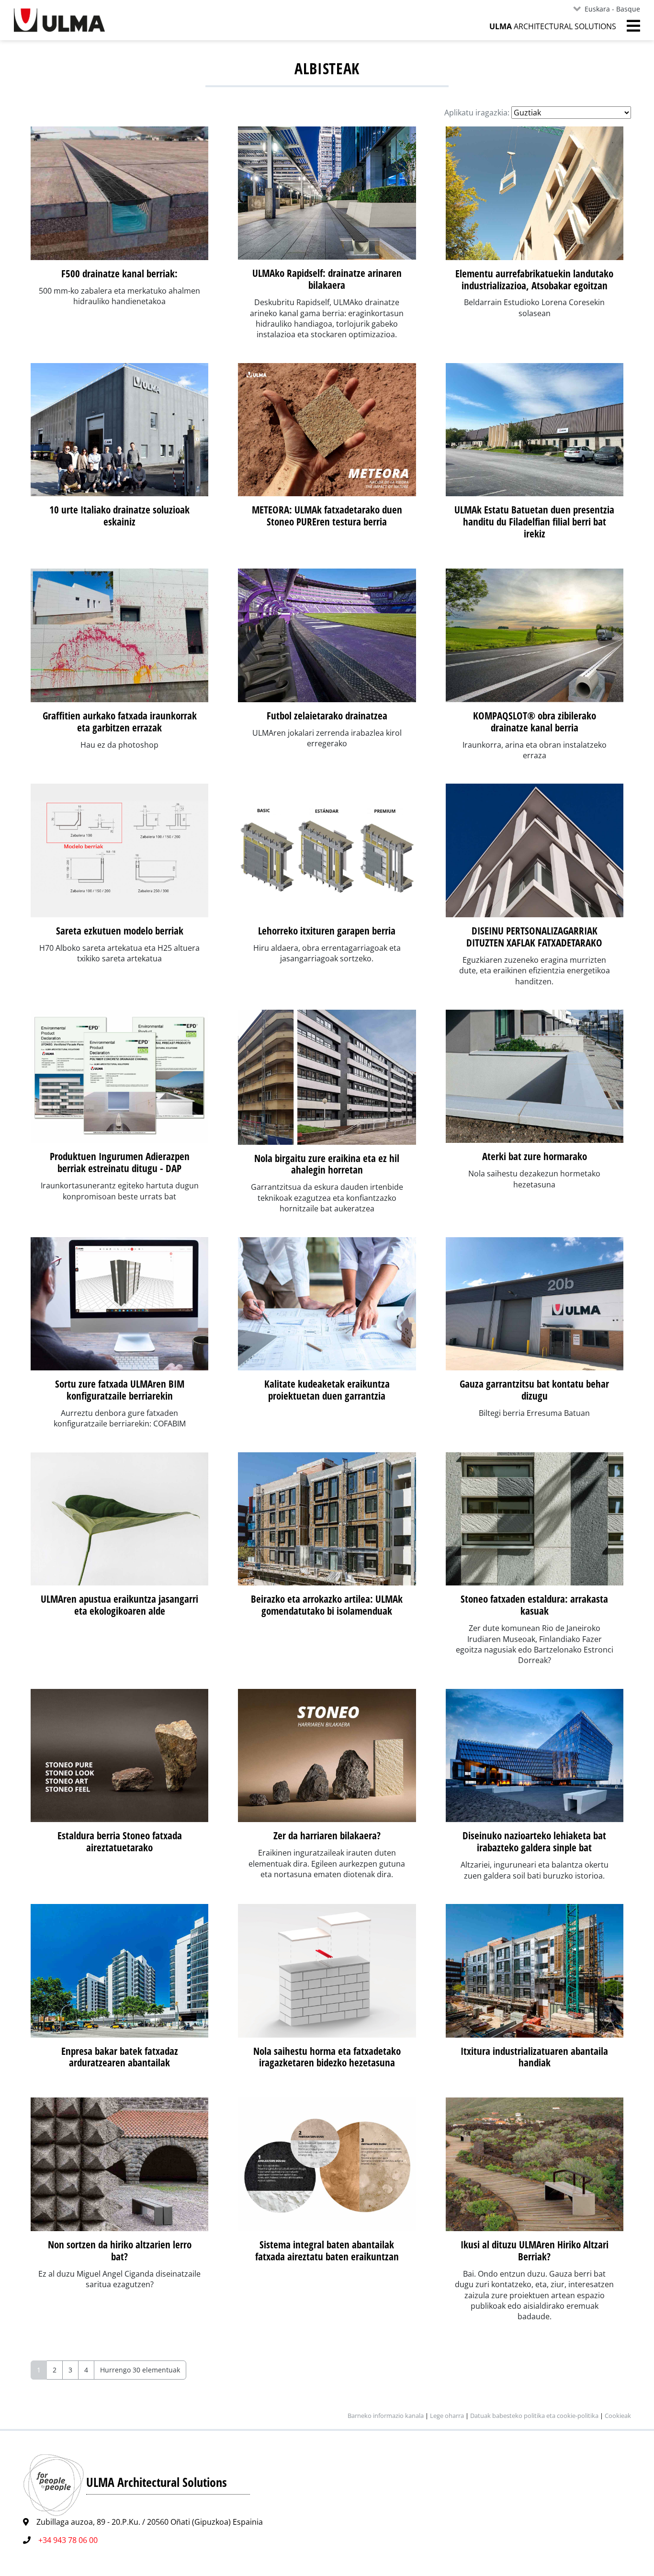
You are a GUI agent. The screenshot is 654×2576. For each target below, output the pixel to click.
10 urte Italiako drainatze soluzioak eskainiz (119, 516)
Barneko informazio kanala (386, 2416)
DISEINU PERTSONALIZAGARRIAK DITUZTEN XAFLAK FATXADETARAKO (534, 937)
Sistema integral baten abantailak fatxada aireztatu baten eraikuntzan (327, 2251)
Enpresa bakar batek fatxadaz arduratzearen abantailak (120, 2057)
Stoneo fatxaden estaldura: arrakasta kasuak (534, 1605)
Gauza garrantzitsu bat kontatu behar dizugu (534, 1390)
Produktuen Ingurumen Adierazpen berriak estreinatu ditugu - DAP (120, 1162)
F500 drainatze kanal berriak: (119, 274)
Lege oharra (447, 2416)
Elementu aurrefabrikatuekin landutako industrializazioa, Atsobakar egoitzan (534, 279)
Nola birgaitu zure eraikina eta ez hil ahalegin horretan (327, 1164)
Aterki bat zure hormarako (535, 1156)
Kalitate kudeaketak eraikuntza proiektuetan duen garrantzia (327, 1390)
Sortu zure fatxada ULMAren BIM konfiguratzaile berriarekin (120, 1390)
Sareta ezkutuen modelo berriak (120, 931)
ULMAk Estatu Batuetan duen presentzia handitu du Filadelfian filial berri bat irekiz (534, 522)
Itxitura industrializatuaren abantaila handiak (534, 2057)
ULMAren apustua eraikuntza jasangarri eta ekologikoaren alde (119, 1605)
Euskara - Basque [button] (612, 9)
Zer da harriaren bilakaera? (327, 1835)
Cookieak (618, 2416)
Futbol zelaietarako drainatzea (327, 716)
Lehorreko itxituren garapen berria (327, 931)
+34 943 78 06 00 (68, 2540)
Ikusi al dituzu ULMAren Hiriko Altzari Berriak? (535, 2251)
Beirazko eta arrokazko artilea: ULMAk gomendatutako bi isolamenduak (327, 1605)
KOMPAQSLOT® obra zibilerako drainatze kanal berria (535, 722)
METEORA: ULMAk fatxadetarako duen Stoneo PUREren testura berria (327, 516)
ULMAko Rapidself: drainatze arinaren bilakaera (327, 279)
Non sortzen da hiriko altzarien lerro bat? (120, 2251)
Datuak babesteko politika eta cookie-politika (535, 2416)
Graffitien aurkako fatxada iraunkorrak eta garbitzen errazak (120, 722)
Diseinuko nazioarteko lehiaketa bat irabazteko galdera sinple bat (534, 1841)
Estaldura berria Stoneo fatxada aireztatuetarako (120, 1841)
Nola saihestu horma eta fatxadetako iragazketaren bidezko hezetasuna (327, 2057)
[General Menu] (628, 26)
